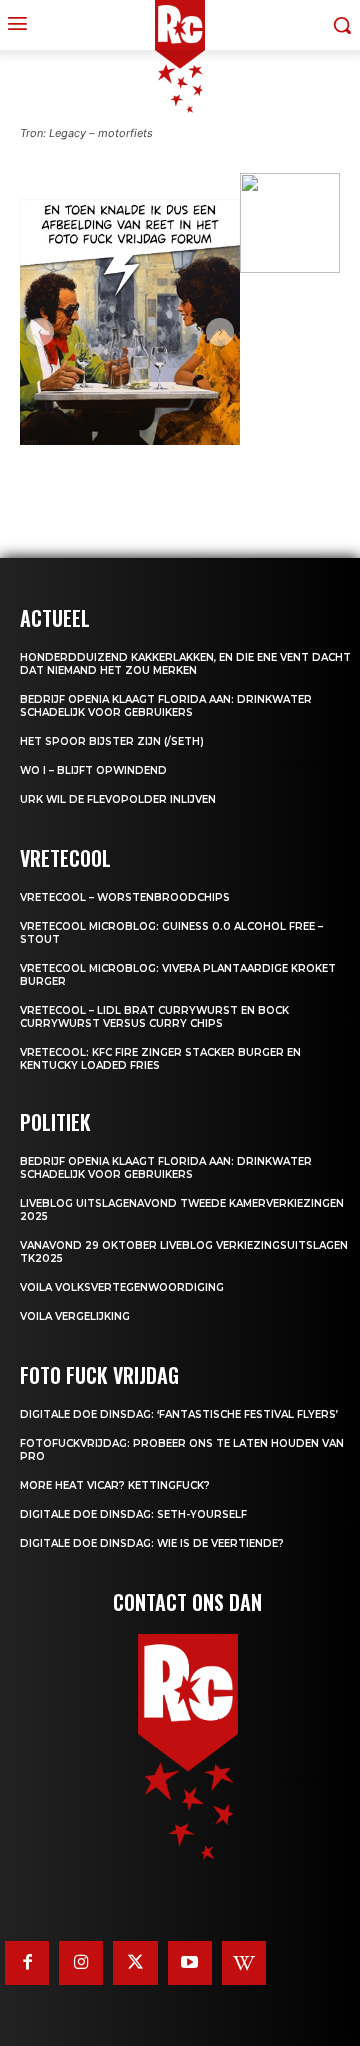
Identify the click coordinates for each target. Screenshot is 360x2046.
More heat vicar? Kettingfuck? (115, 1485)
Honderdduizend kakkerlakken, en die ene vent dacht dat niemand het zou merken (185, 664)
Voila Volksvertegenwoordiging (122, 1287)
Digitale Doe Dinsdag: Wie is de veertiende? (152, 1543)
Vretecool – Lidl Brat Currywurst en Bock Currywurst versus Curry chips (154, 1017)
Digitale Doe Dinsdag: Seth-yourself (133, 1514)
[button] (40, 332)
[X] (135, 1963)
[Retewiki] (244, 1963)
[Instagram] (81, 1963)
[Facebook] (27, 1963)
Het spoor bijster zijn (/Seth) (112, 741)
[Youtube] (190, 1963)
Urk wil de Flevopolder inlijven (118, 799)
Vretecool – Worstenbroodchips (125, 897)
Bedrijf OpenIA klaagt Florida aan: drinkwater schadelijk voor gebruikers (166, 706)
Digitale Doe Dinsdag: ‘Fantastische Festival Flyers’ (179, 1414)
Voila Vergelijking (75, 1316)
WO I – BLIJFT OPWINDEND (93, 770)
